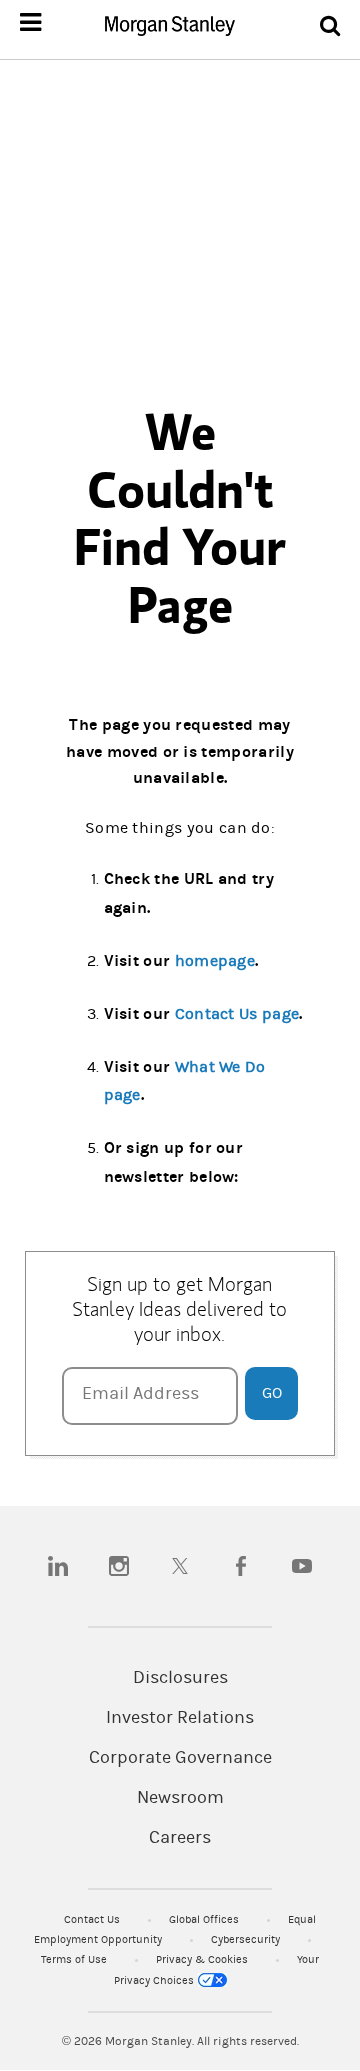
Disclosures (180, 1678)
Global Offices (205, 1919)
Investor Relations (180, 1718)
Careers (180, 1838)
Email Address (140, 1393)
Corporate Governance (180, 1758)
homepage (215, 961)
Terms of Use (75, 1959)
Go (272, 1393)
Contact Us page (237, 1014)
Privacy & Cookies (203, 1959)
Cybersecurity (247, 1939)
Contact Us (93, 1919)
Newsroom (180, 1798)
